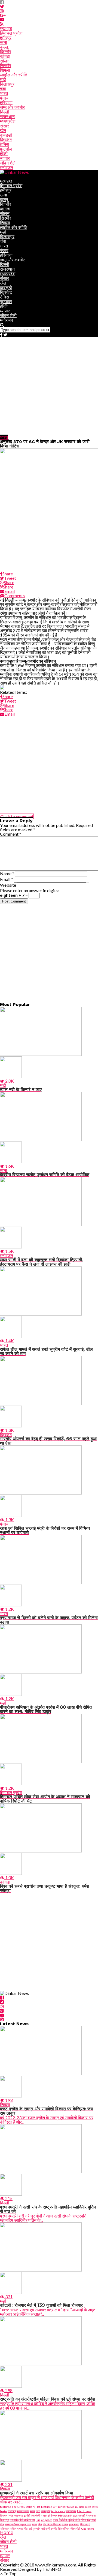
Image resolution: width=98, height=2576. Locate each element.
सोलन (5, 61)
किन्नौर (6, 52)
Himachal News (68, 2515)
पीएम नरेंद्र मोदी (89, 2520)
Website (8, 885)
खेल (3, 131)
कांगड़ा (5, 56)
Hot (38, 2507)
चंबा (3, 89)
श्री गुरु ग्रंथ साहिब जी (39, 2529)
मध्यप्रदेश (8, 121)
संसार (4, 126)
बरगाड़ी (82, 2515)
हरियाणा (6, 103)
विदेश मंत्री (85, 2524)
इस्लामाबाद (74, 2524)
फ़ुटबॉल (6, 149)
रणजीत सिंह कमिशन (60, 2529)
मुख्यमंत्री (35, 2515)
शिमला (5, 70)
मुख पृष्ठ (6, 29)
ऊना (4, 42)
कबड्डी (6, 135)
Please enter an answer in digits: (29, 890)
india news (58, 2511)
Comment (11, 834)
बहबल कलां (26, 2524)
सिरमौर (6, 66)
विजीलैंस (76, 2520)
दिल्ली (5, 112)
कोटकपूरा (19, 2515)
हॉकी (4, 154)
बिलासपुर (7, 84)
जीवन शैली (8, 163)
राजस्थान (7, 117)
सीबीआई (12, 2511)
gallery (30, 2507)
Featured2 (19, 2507)
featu (3, 2511)
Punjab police (44, 2520)
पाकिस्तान (5, 2529)
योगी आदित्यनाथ (27, 2520)
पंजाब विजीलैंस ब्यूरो (62, 2520)
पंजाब (4, 98)
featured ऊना (49, 2507)
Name (7, 873)
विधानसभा (91, 2515)
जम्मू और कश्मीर (12, 107)
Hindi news (84, 2511)
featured (6, 2507)
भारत (4, 93)
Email (7, 879)
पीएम (2, 2524)
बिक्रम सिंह (71, 2511)
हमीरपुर (6, 38)
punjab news (83, 2507)
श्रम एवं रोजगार (50, 2515)
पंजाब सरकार (23, 2511)
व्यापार (5, 158)
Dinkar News (66, 2507)
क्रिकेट (6, 140)
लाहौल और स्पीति (14, 75)
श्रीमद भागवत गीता (19, 2529)
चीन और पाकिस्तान (52, 2524)
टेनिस (4, 144)
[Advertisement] (49, 386)
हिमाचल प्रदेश (11, 33)
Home (7, 2532)
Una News (88, 2529)
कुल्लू (4, 47)
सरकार (65, 2524)
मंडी (3, 80)
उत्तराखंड (14, 2520)
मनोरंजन (7, 168)
